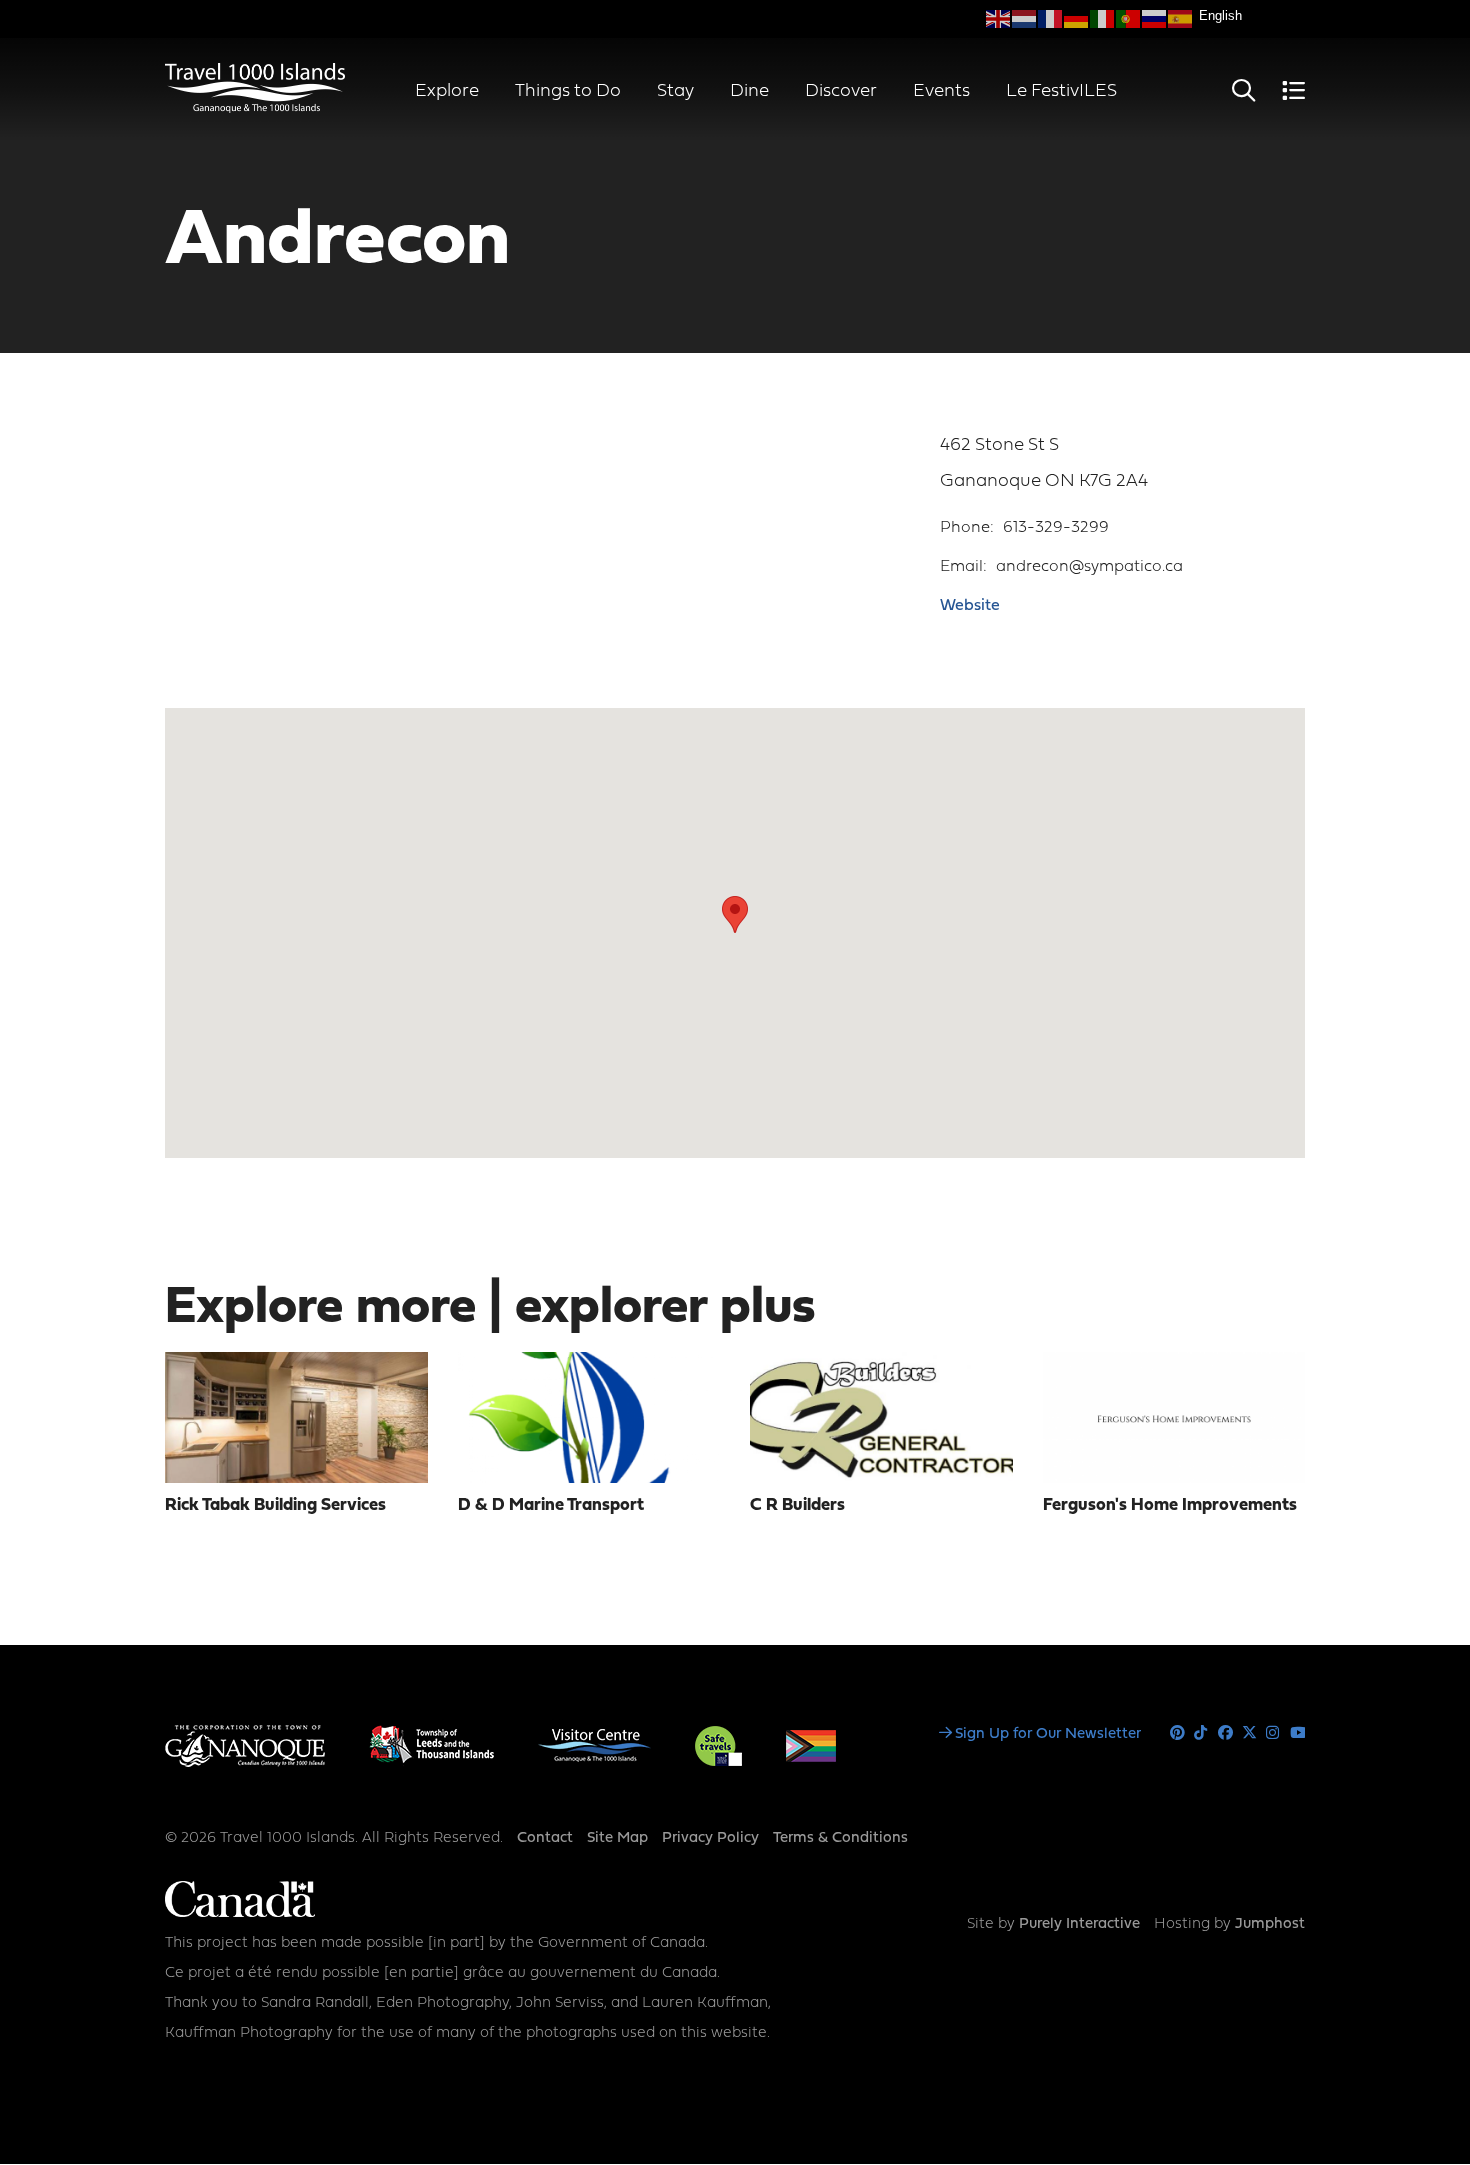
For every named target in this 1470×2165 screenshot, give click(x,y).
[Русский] (1155, 19)
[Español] (1181, 19)
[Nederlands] (1025, 19)
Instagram (1273, 1733)
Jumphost (1270, 1924)
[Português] (1129, 19)
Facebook (1225, 1733)
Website (970, 606)
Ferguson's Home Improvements (1170, 1505)
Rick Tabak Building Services (275, 1505)
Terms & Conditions (840, 1838)
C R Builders (797, 1505)
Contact (545, 1838)
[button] (735, 914)
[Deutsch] (1077, 19)
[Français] (1051, 19)
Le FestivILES (1061, 91)
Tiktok (1201, 1733)
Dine (749, 91)
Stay (675, 91)
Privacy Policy (710, 1838)
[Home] (255, 109)
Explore (447, 91)
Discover (841, 91)
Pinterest (1177, 1733)
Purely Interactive (1079, 1924)
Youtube (1297, 1733)
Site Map (617, 1838)
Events (941, 91)
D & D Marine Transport (551, 1505)
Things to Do (568, 91)
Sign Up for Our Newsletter (1048, 1734)
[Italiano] (1103, 19)
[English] (999, 19)
